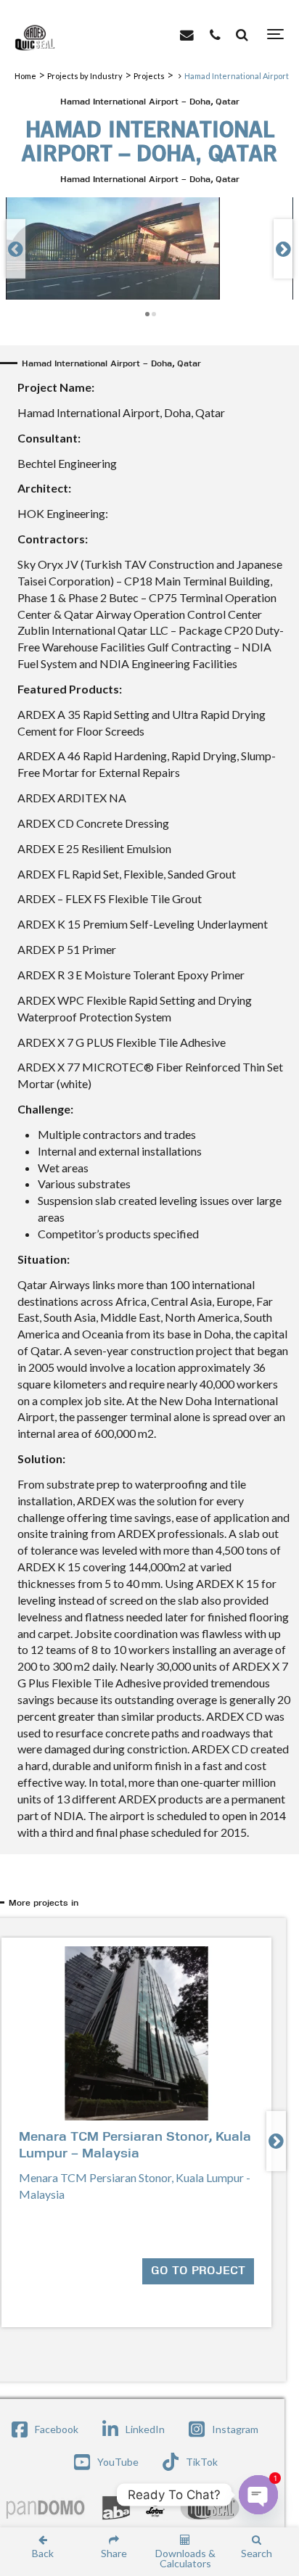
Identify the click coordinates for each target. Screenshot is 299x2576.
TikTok (202, 2462)
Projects (149, 76)
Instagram (235, 2429)
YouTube (118, 2462)
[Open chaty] (258, 2495)
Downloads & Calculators (185, 2558)
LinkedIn (145, 2429)
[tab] (152, 1904)
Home (25, 76)
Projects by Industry (85, 76)
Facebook (57, 2429)
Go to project (198, 2271)
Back (43, 2553)
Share (114, 2553)
